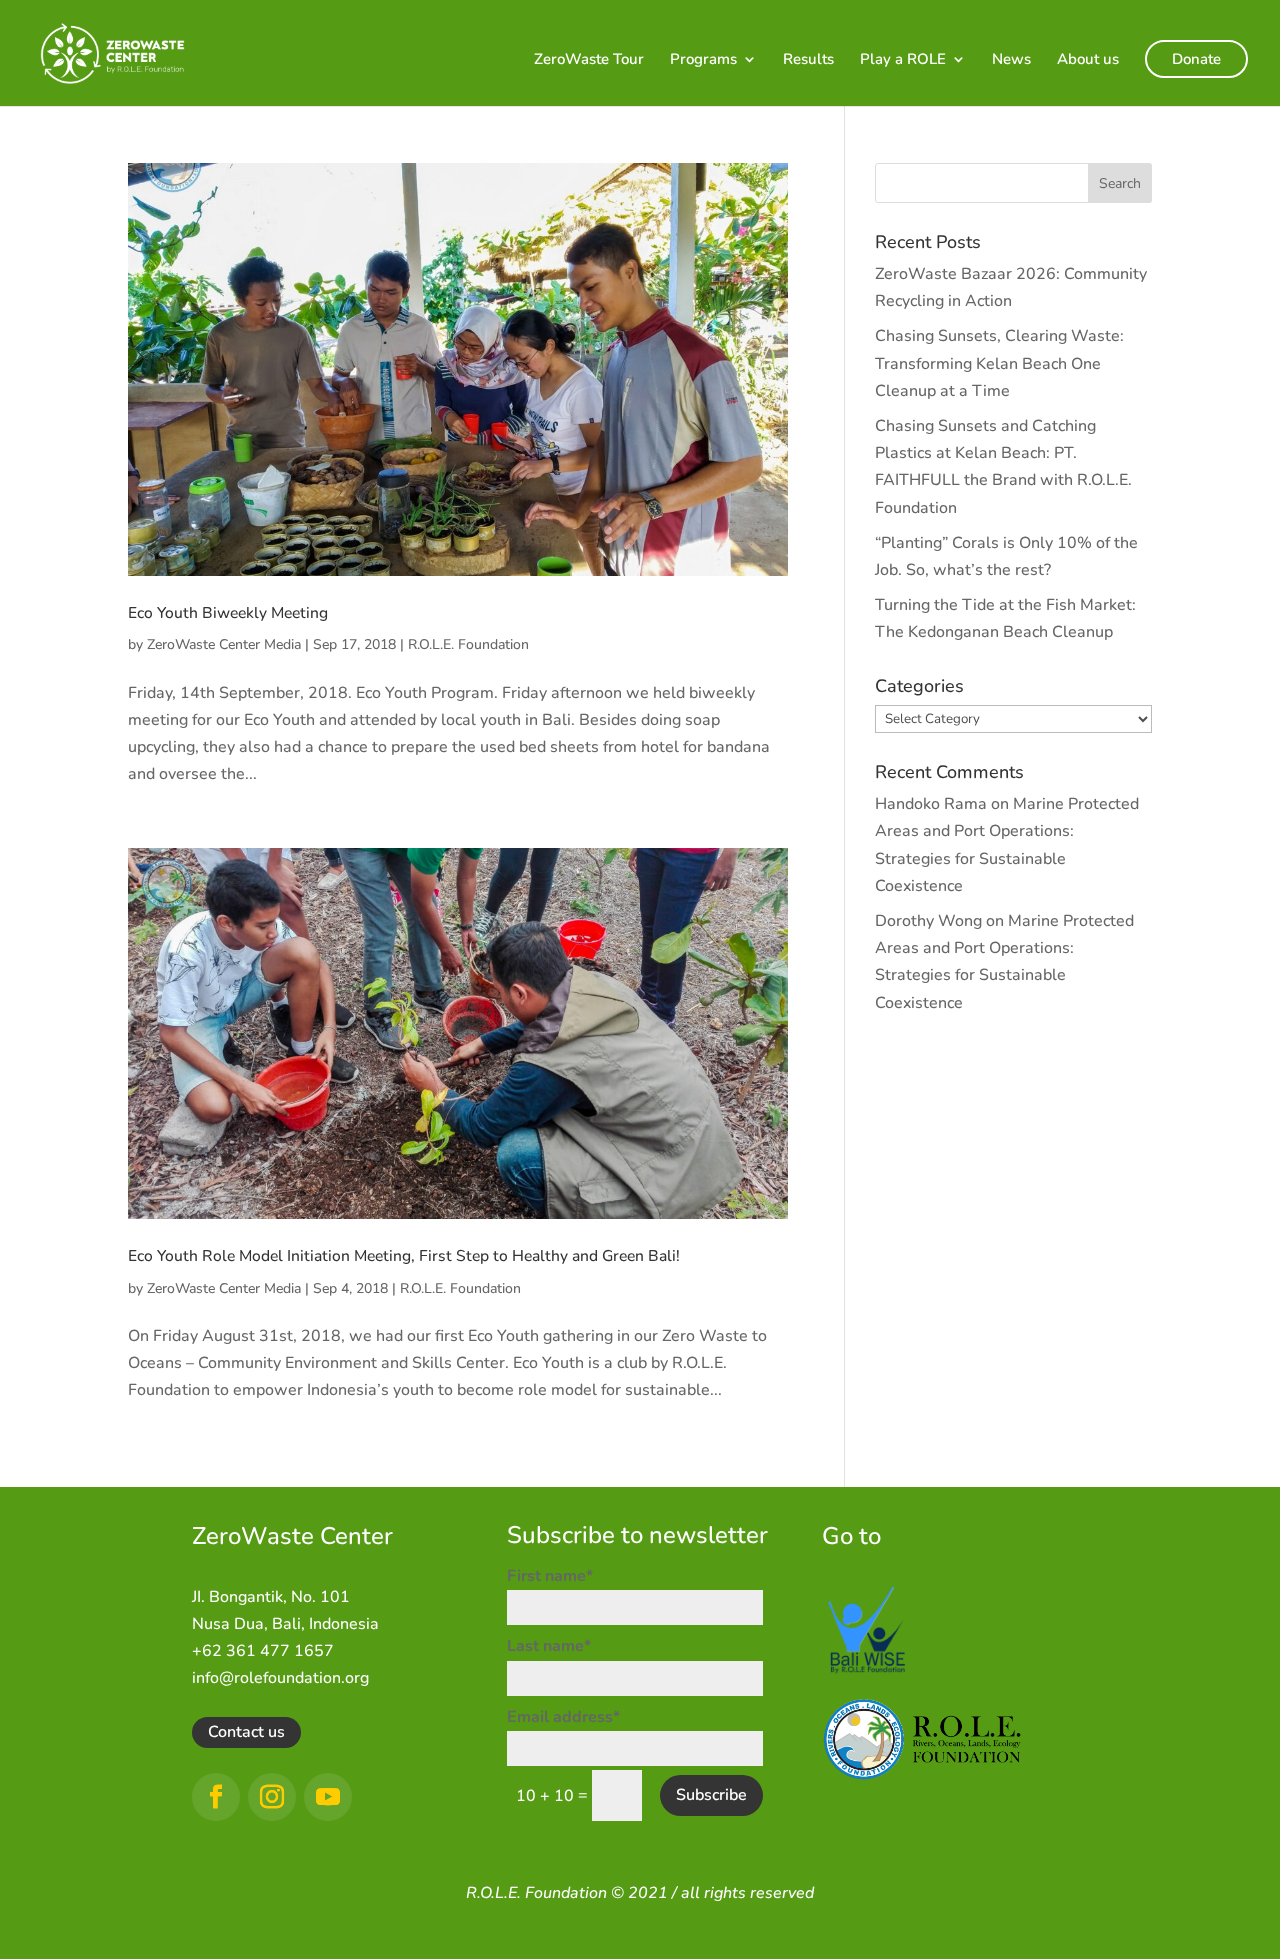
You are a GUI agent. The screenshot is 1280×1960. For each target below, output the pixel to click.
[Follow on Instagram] (272, 1797)
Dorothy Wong (928, 921)
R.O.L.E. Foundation (468, 644)
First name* (550, 1576)
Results (808, 60)
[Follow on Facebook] (216, 1797)
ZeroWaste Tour (589, 60)
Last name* (549, 1646)
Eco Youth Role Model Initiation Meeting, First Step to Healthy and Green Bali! (404, 1256)
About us (1088, 60)
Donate (1196, 59)
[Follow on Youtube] (328, 1797)
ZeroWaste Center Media (224, 644)
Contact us (246, 1732)
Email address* (563, 1717)
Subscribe (711, 1795)
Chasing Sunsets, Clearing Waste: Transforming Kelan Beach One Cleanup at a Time (999, 363)
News (1011, 60)
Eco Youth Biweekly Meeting (228, 613)
